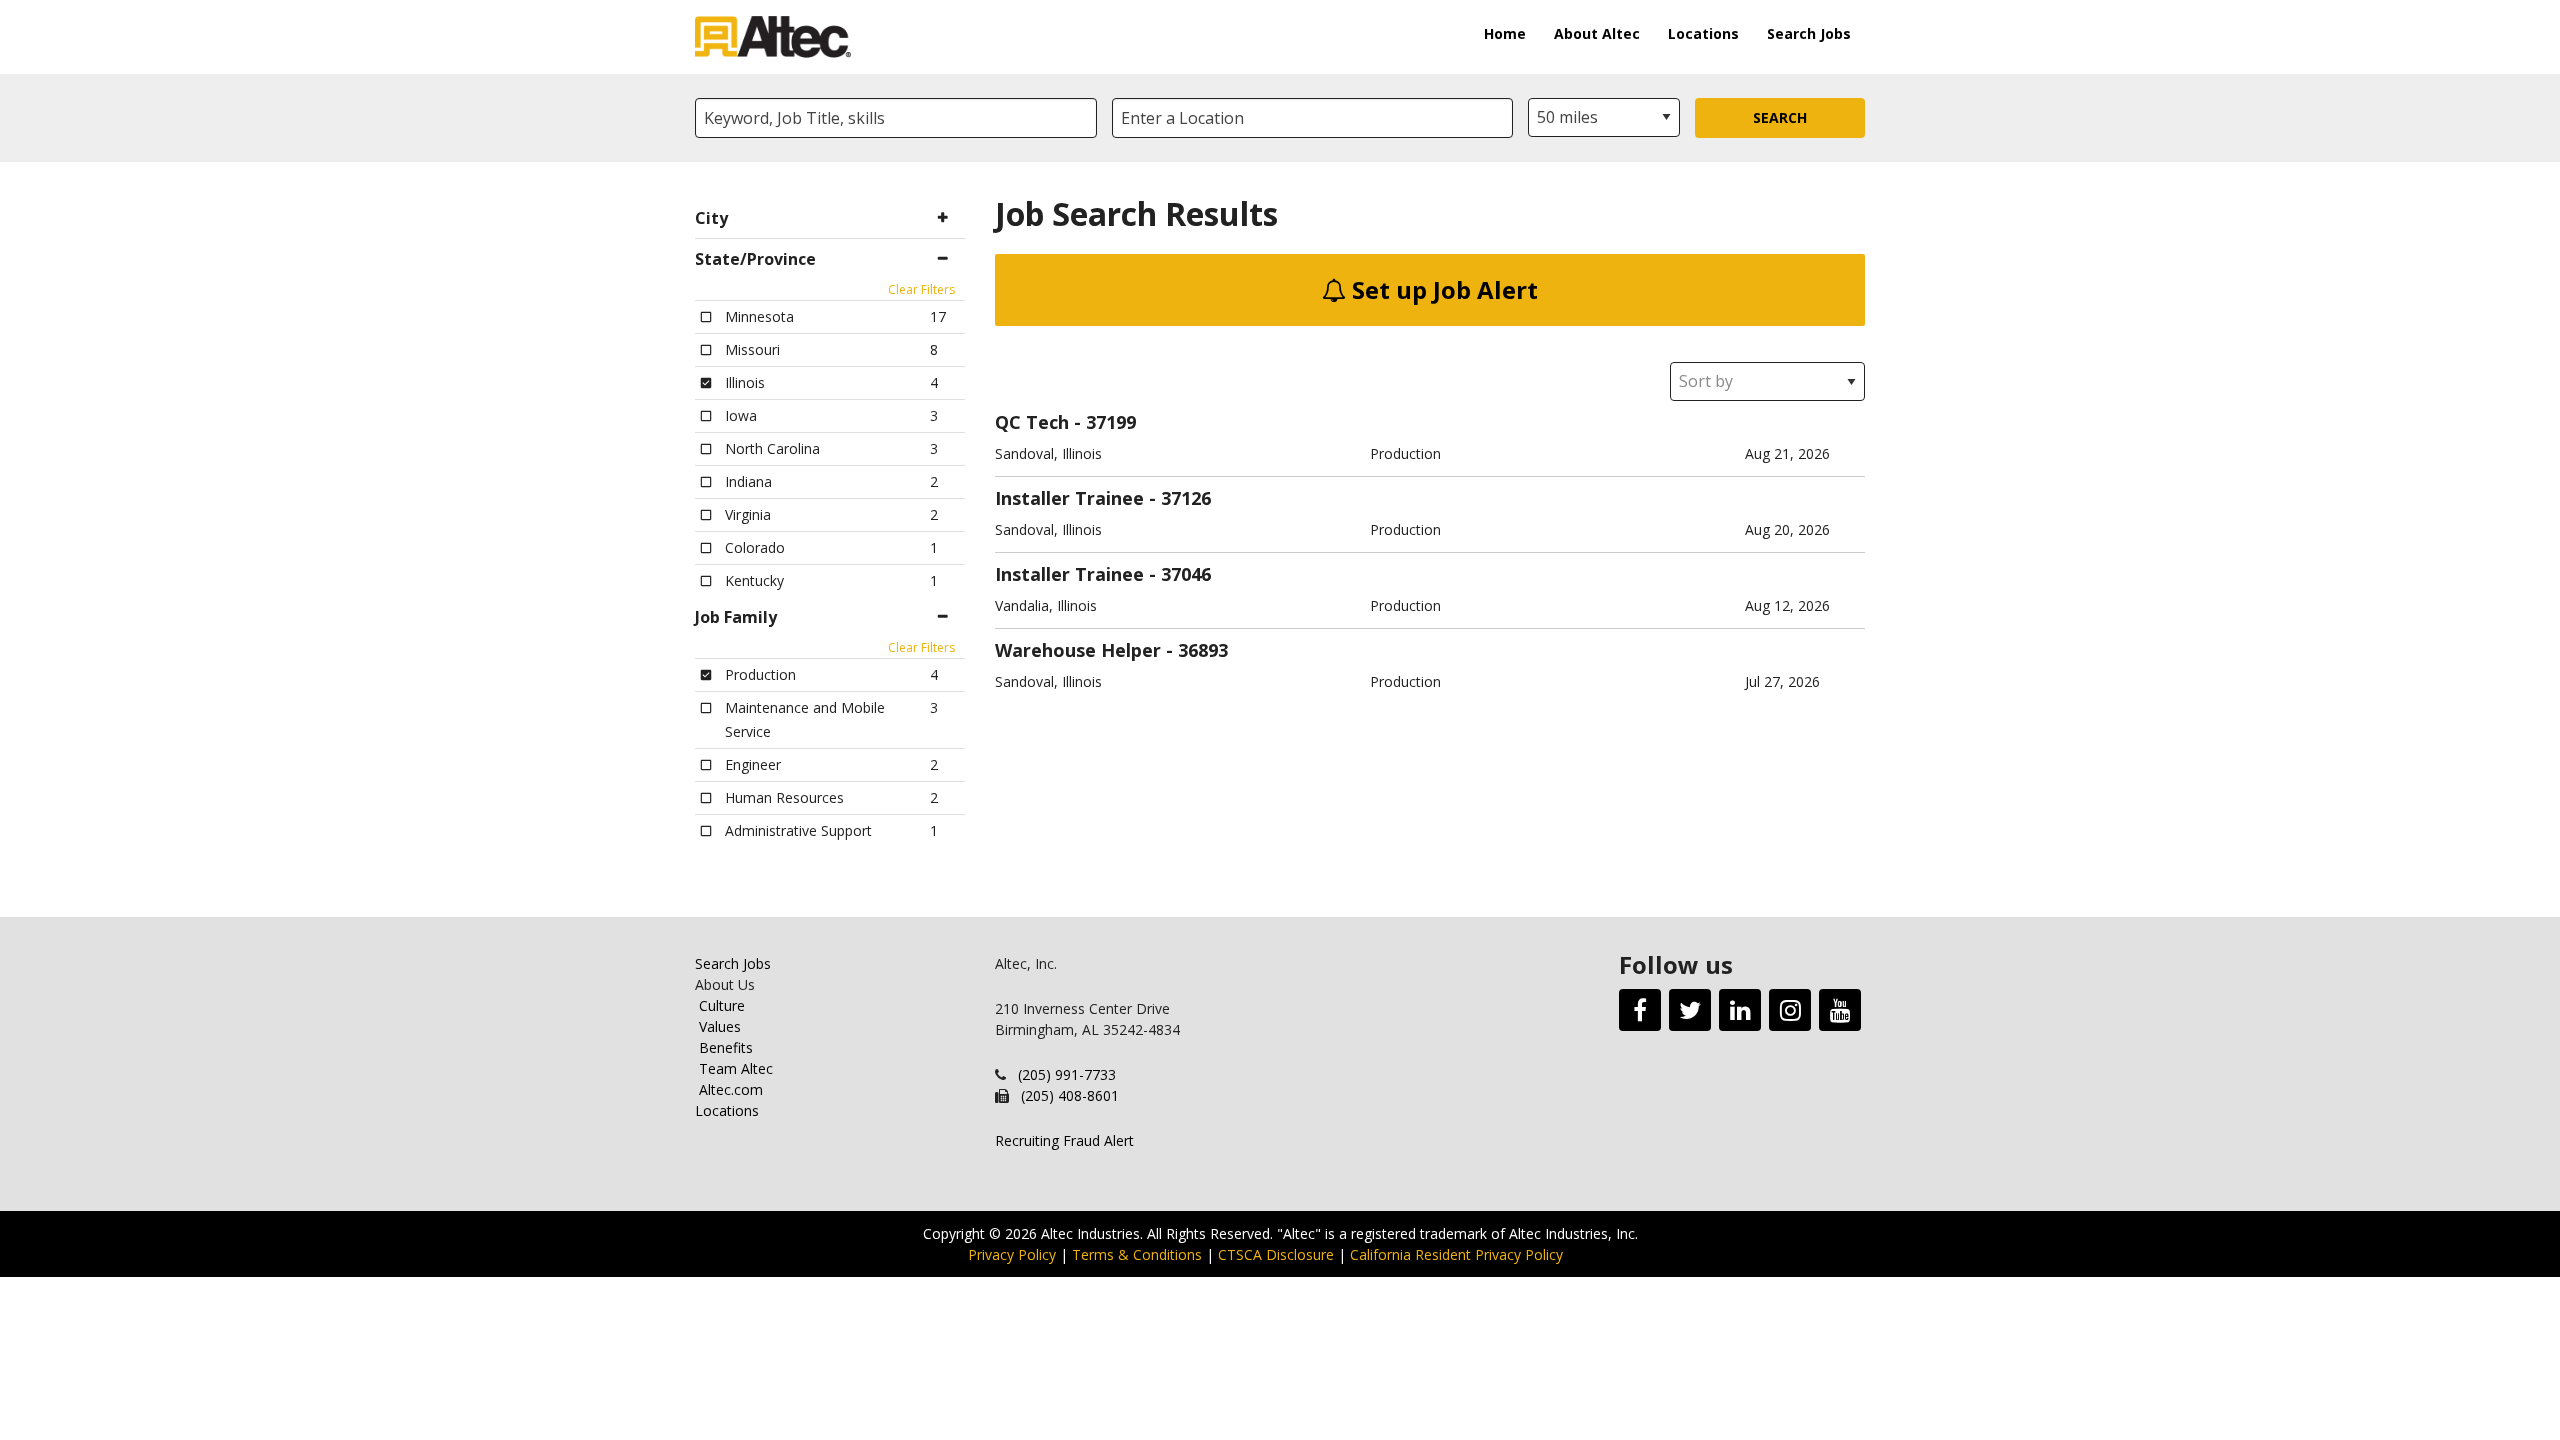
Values (720, 1026)
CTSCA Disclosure (1276, 1254)
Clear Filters (921, 289)
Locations (1703, 33)
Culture (722, 1005)
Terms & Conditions (1137, 1254)
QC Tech (1032, 422)
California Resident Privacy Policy (1456, 1254)
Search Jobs (1809, 33)
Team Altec (736, 1068)
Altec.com (731, 1089)
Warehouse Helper (1078, 650)
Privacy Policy (1012, 1254)
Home (1505, 33)
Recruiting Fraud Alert (1064, 1140)
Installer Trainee (1069, 498)
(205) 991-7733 (1067, 1074)
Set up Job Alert (1442, 289)
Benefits (726, 1047)
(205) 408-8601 (1070, 1095)
